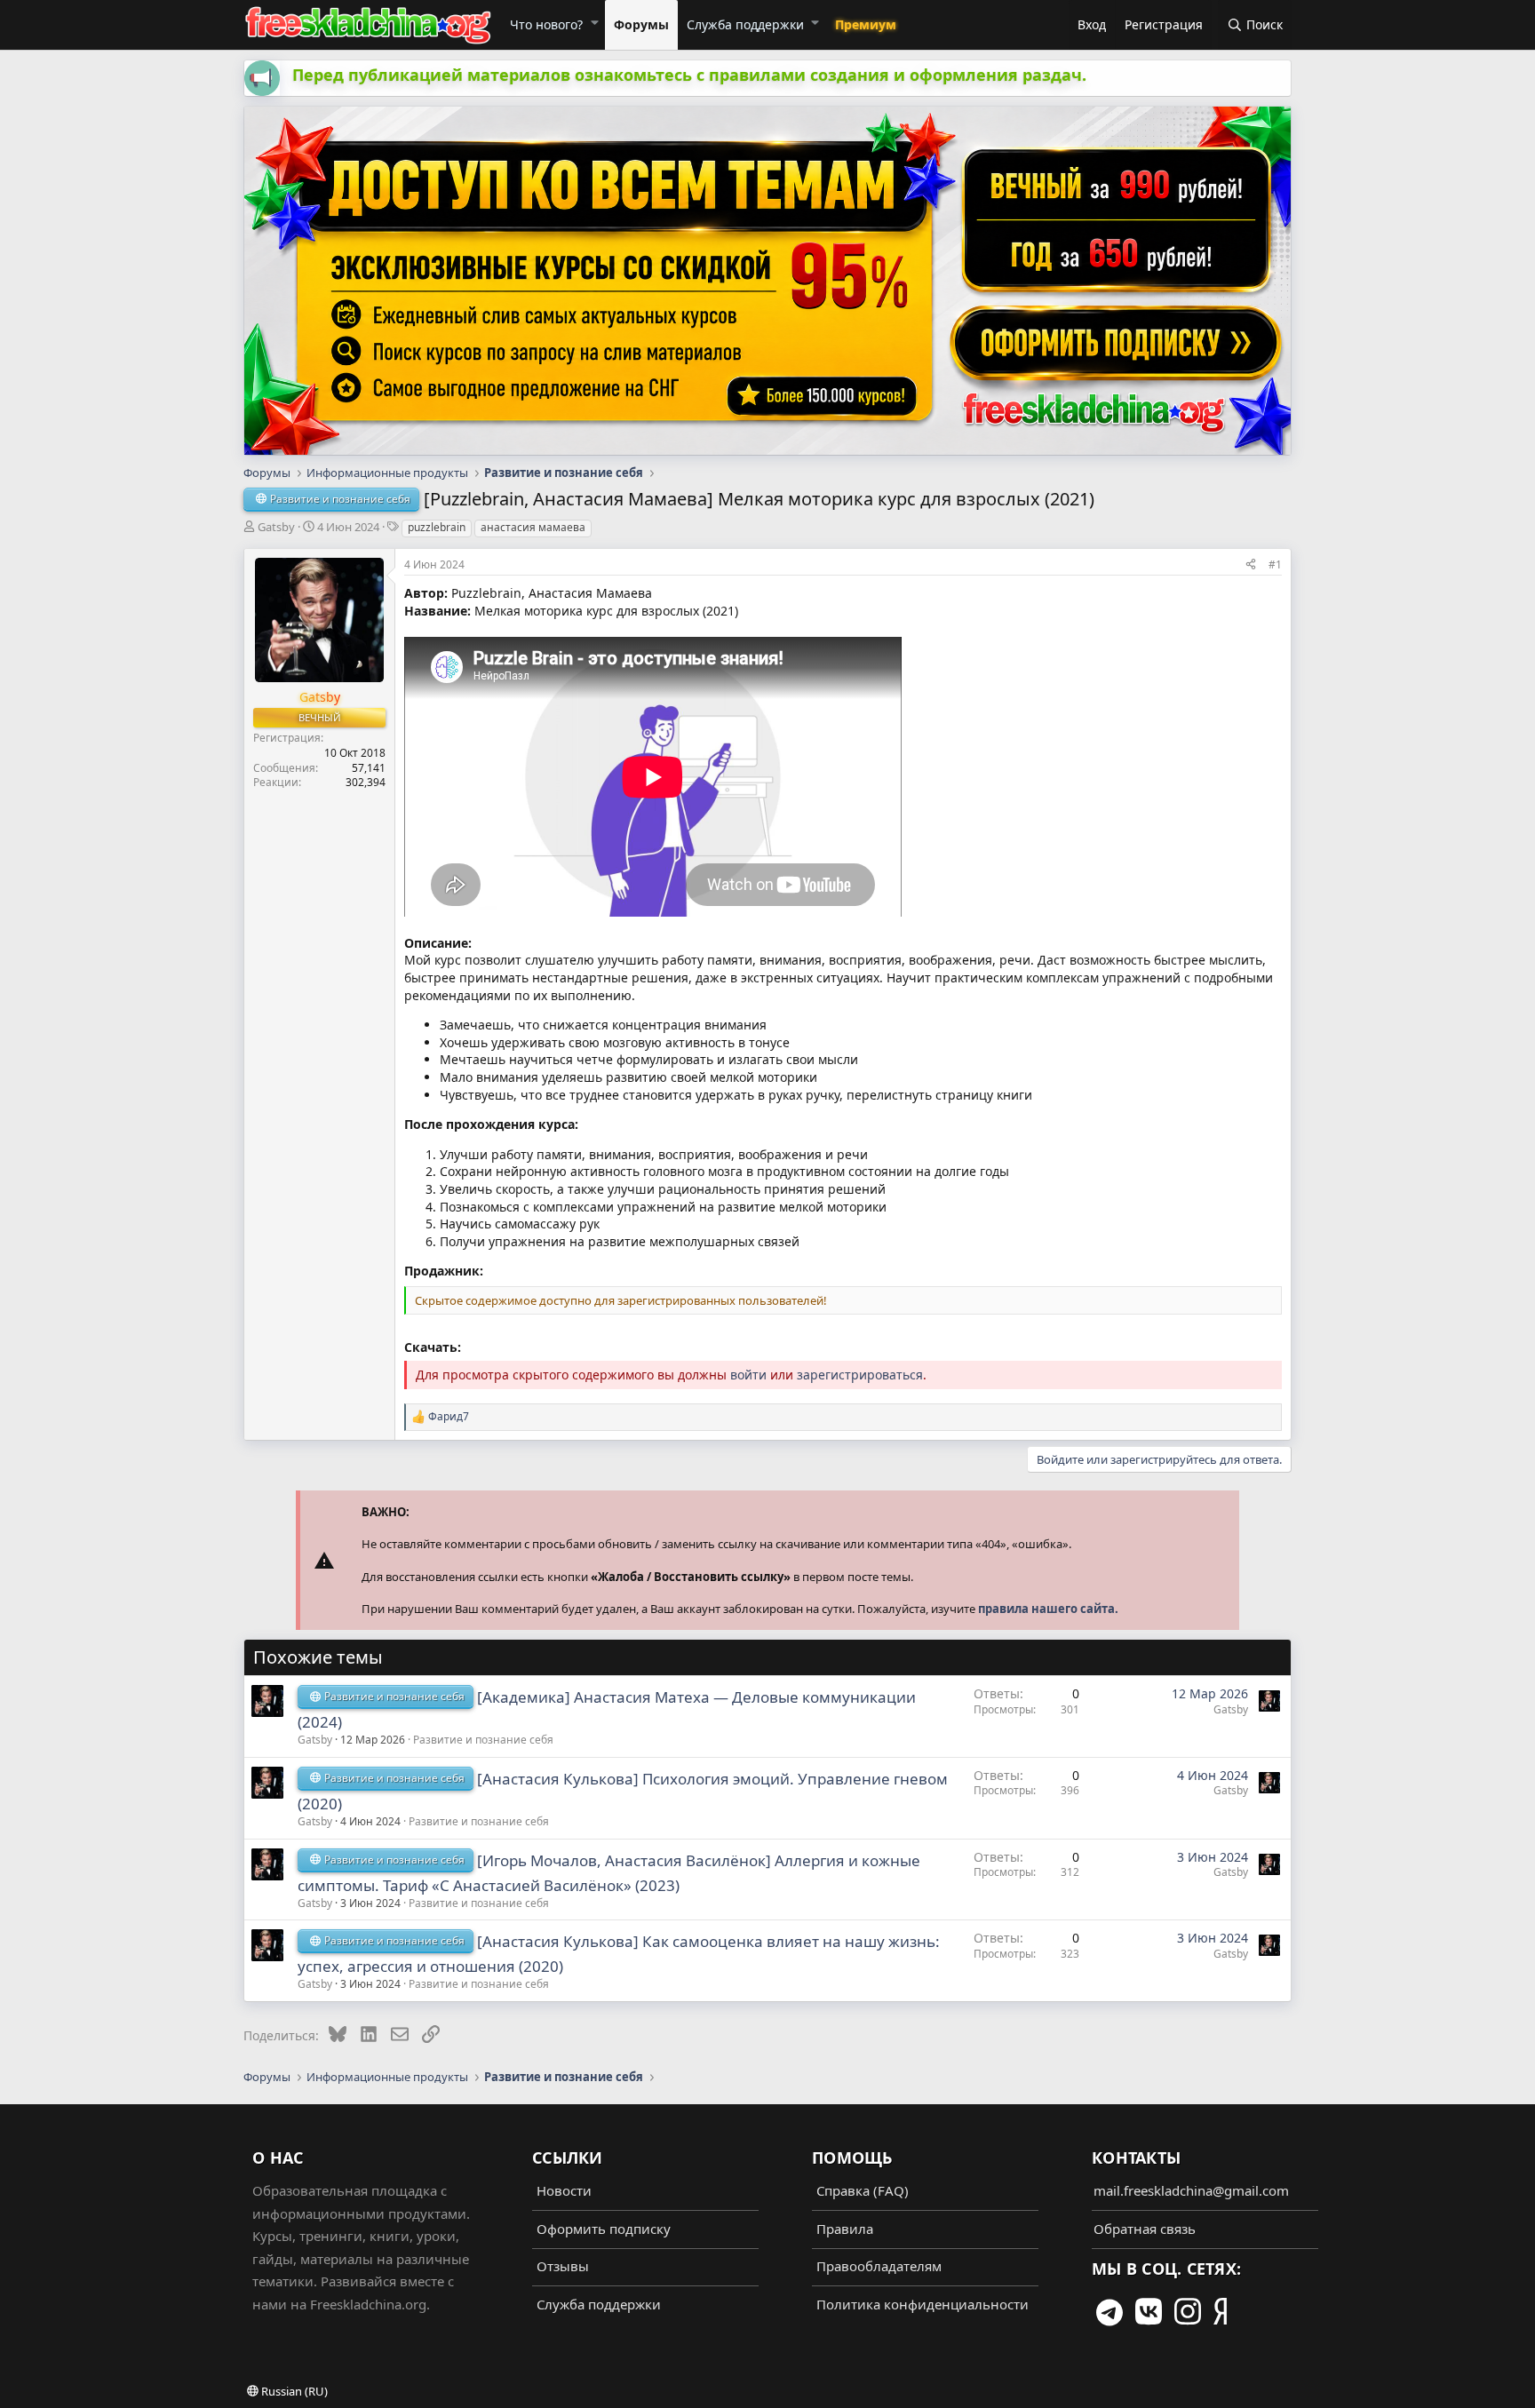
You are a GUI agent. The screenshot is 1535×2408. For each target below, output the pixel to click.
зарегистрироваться (860, 1375)
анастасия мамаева (533, 527)
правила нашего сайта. (1048, 1609)
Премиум (866, 24)
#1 (1275, 564)
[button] (594, 22)
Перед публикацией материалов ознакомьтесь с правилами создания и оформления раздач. (689, 75)
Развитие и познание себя (483, 1740)
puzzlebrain (437, 527)
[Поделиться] (1251, 564)
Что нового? (546, 24)
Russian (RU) (293, 2391)
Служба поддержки (745, 24)
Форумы (641, 24)
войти (748, 1375)
